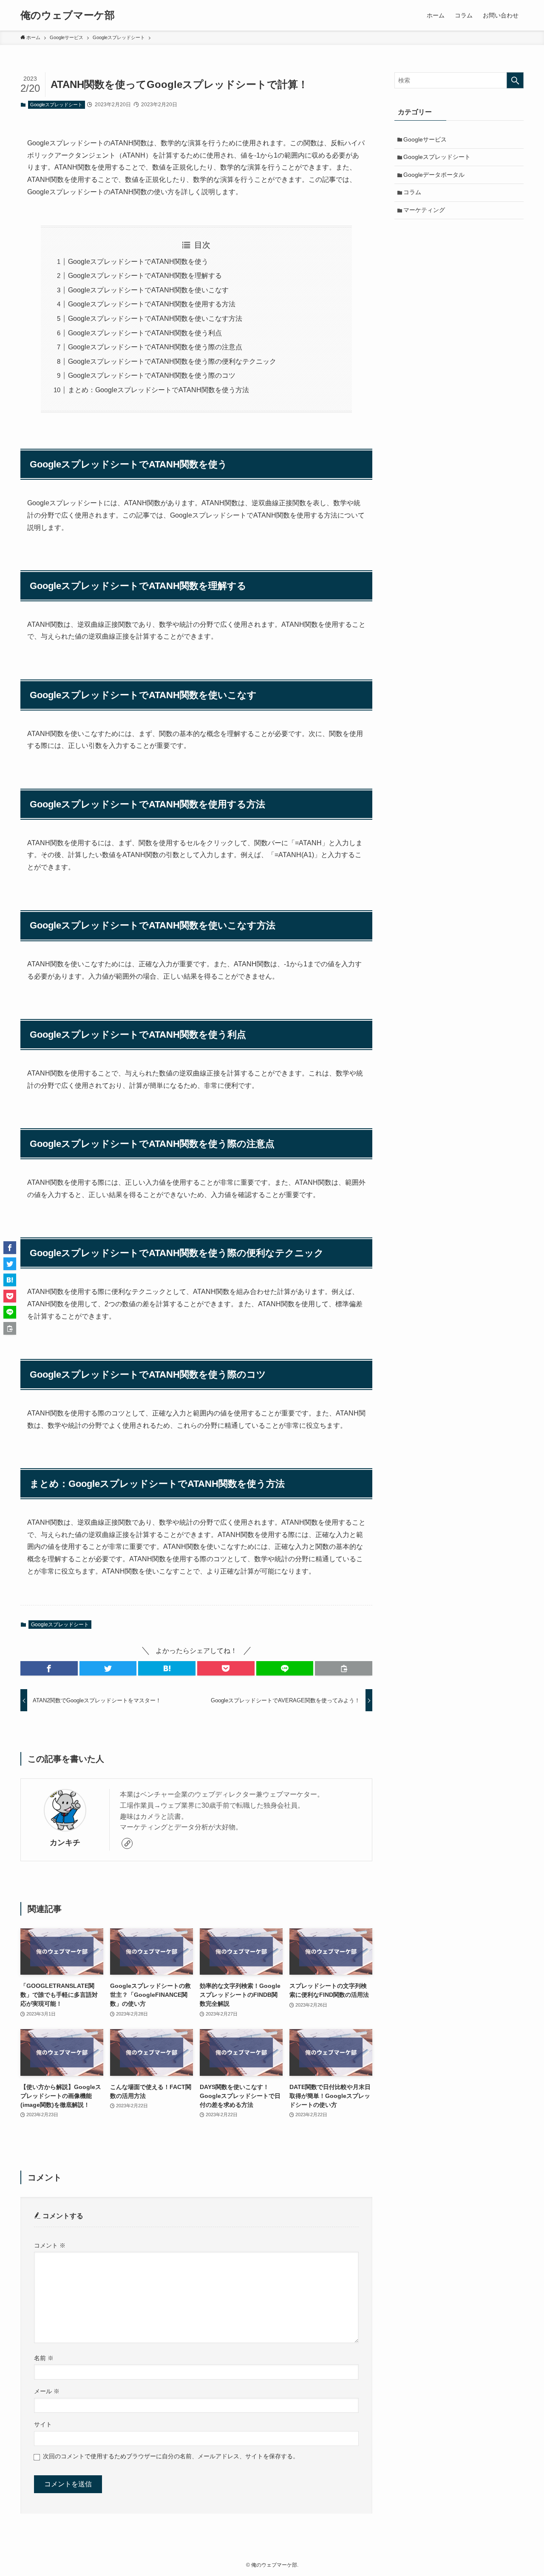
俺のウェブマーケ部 (68, 15)
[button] (49, 1668)
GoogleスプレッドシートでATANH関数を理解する (145, 276)
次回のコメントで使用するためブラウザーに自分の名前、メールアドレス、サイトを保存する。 (171, 2456)
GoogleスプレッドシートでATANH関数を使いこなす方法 (155, 318)
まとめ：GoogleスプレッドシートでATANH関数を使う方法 (159, 390)
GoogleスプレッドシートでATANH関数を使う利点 (145, 333)
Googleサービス (425, 139)
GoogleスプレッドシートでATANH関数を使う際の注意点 (155, 347)
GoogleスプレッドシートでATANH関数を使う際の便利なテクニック (172, 361)
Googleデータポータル (434, 175)
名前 (44, 2358)
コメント (50, 2245)
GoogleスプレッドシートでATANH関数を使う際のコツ (152, 375)
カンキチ (65, 1843)
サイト (43, 2424)
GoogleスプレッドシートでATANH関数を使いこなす (148, 290)
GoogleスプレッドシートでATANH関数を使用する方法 (152, 304)
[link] (127, 1843)
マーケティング (424, 210)
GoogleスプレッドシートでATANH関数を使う (138, 262)
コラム (412, 192)
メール (47, 2391)
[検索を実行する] (515, 80)
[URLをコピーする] (344, 1668)
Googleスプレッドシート (56, 105)
